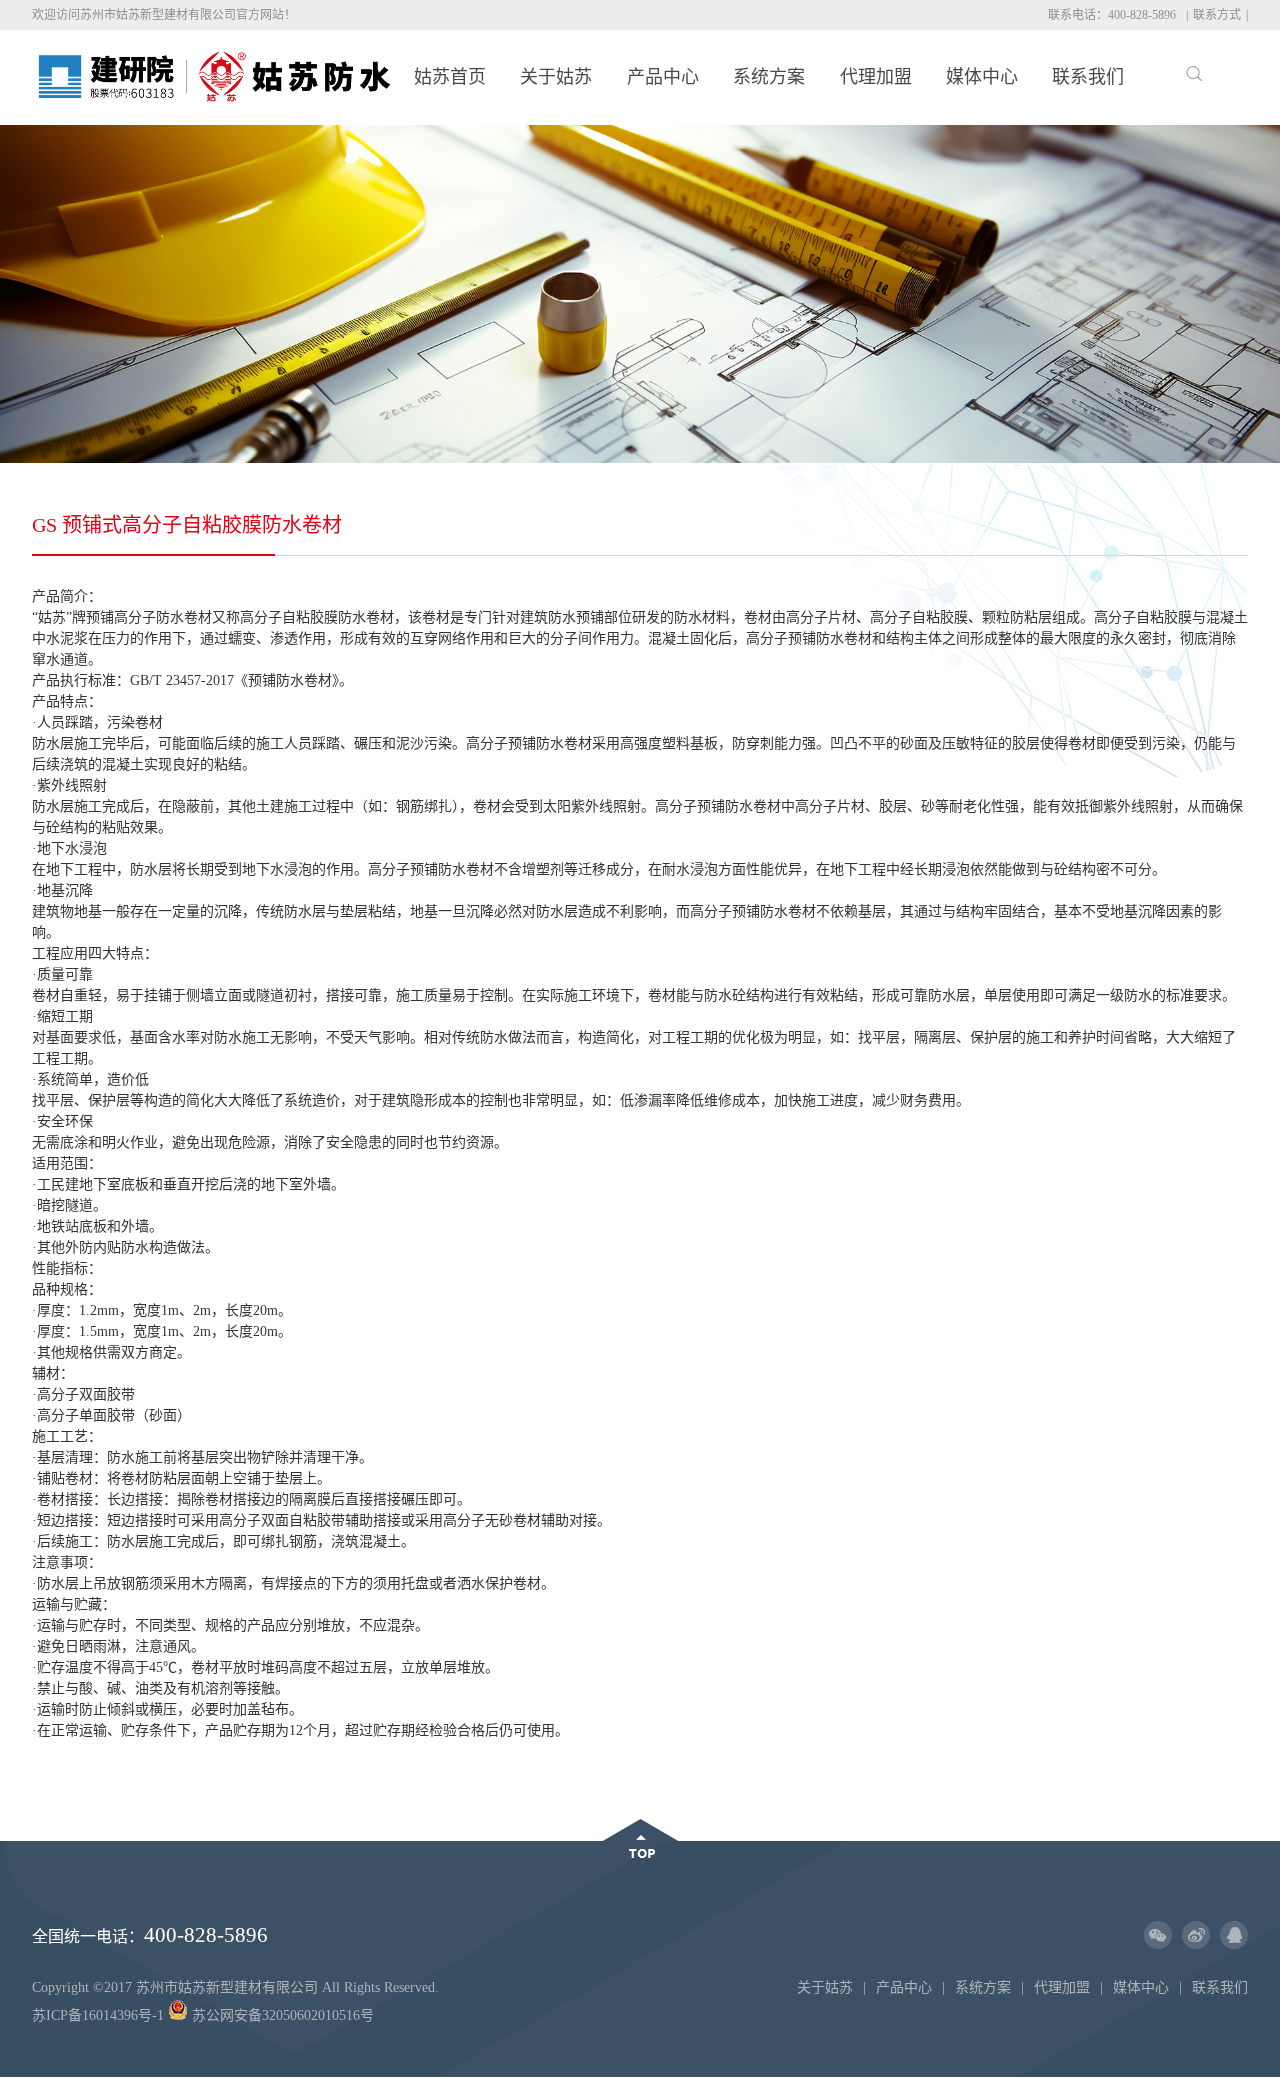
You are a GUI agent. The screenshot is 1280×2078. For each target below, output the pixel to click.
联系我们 (1088, 77)
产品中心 (663, 77)
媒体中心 (982, 77)
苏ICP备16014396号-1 (98, 2015)
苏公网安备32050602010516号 (281, 2015)
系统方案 (769, 77)
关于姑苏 (556, 77)
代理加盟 (876, 77)
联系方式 (1217, 15)
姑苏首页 (450, 77)
